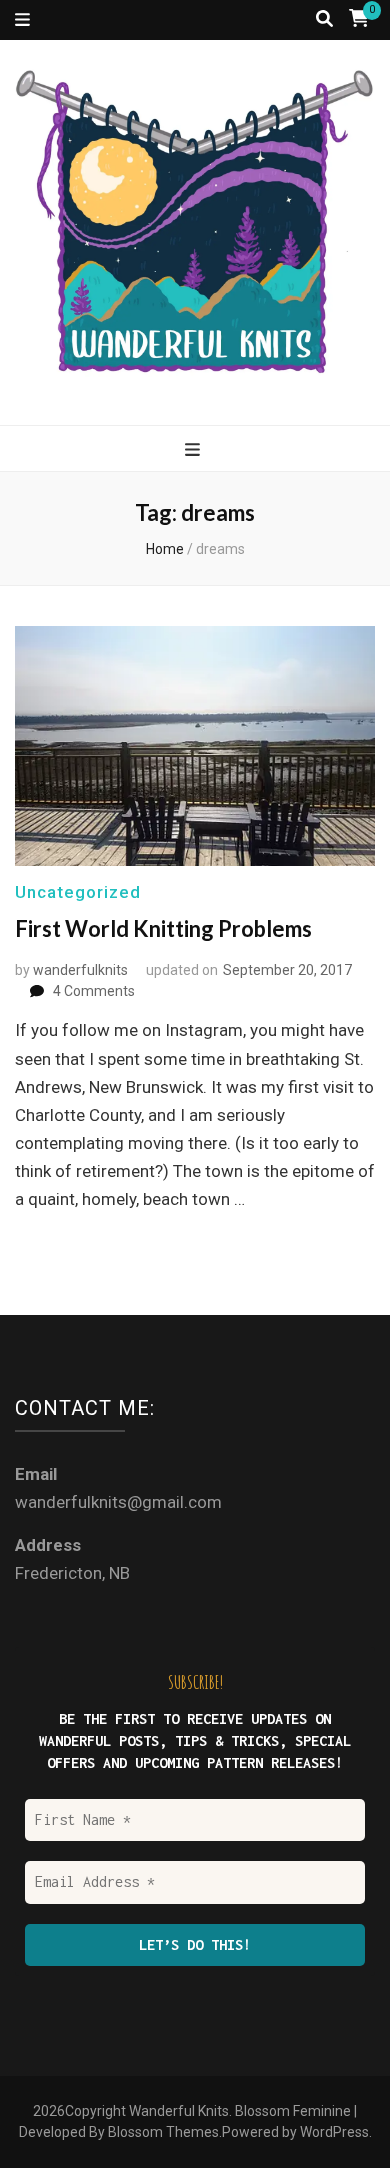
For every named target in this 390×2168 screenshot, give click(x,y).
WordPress (334, 2132)
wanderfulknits (80, 970)
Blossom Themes (163, 2132)
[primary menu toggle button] (195, 450)
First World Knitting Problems (163, 928)
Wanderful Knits (179, 2111)
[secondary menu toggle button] (22, 20)
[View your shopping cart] (359, 18)
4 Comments (94, 991)
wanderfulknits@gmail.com (118, 1502)
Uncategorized (78, 892)
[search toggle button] (324, 19)
